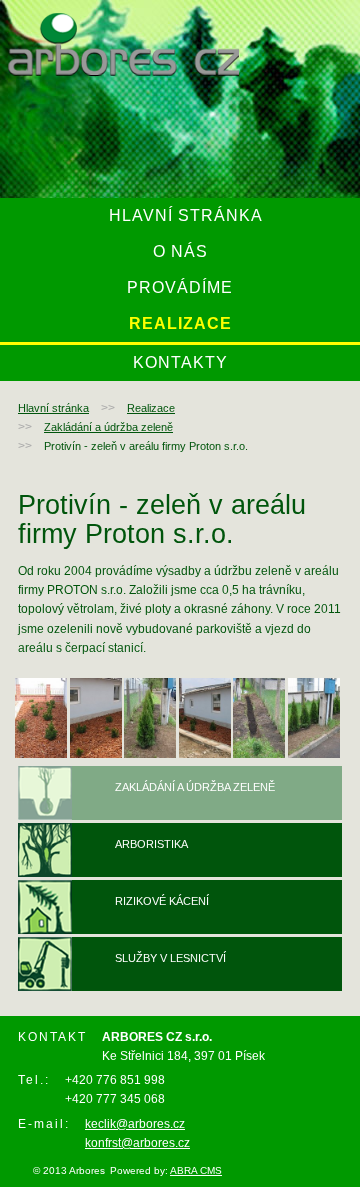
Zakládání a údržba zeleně (108, 427)
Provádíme (180, 287)
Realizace (180, 323)
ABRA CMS (196, 1170)
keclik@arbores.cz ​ (135, 1124)
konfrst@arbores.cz (137, 1143)
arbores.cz (123, 44)
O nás (180, 251)
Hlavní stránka (186, 215)
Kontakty (180, 362)
